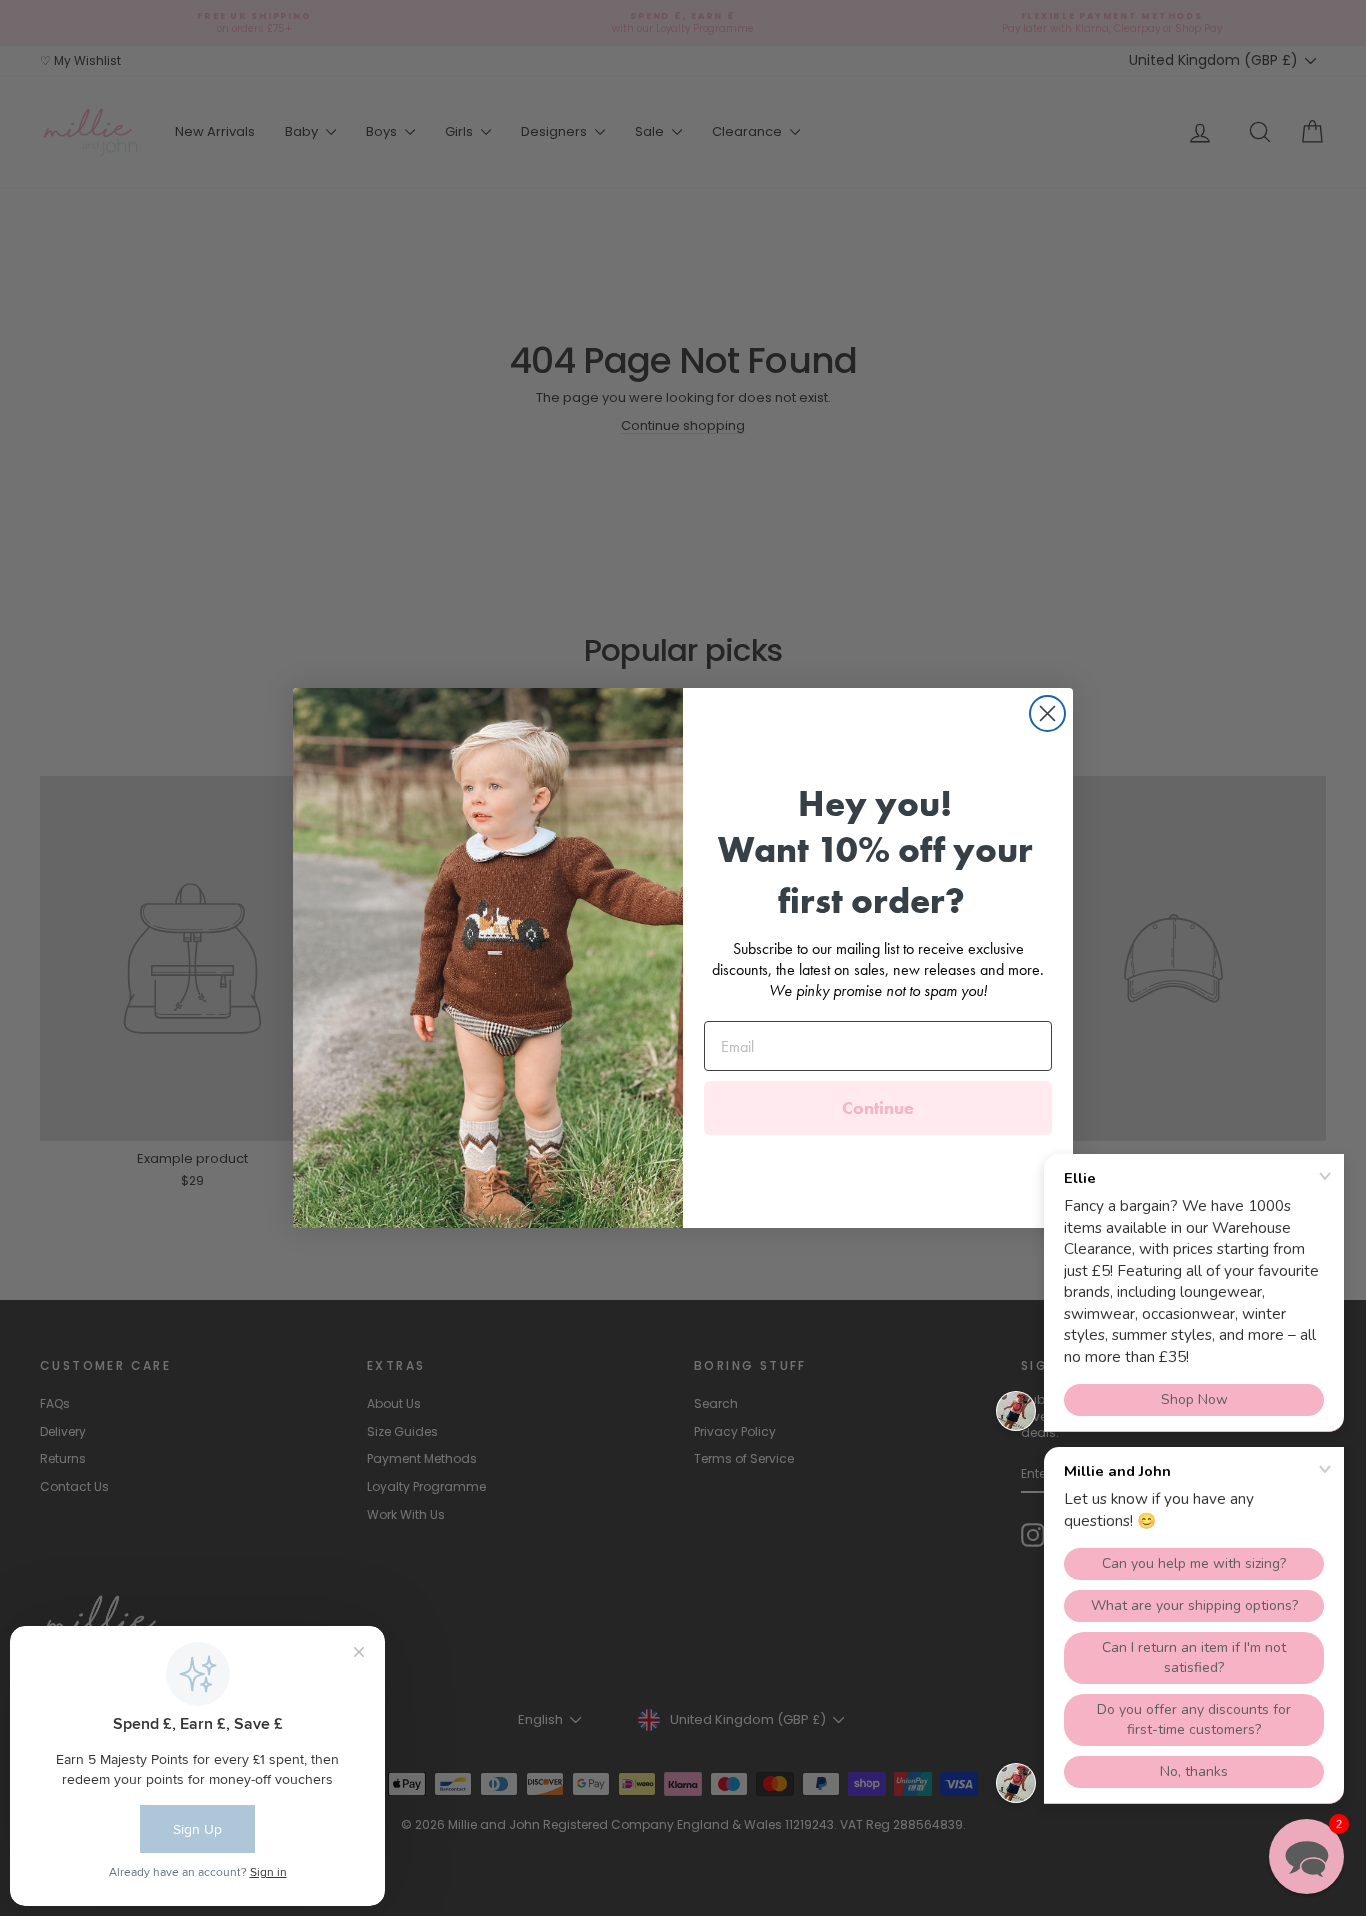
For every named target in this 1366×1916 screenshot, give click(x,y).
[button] (1306, 1856)
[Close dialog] (1047, 713)
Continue (878, 1107)
